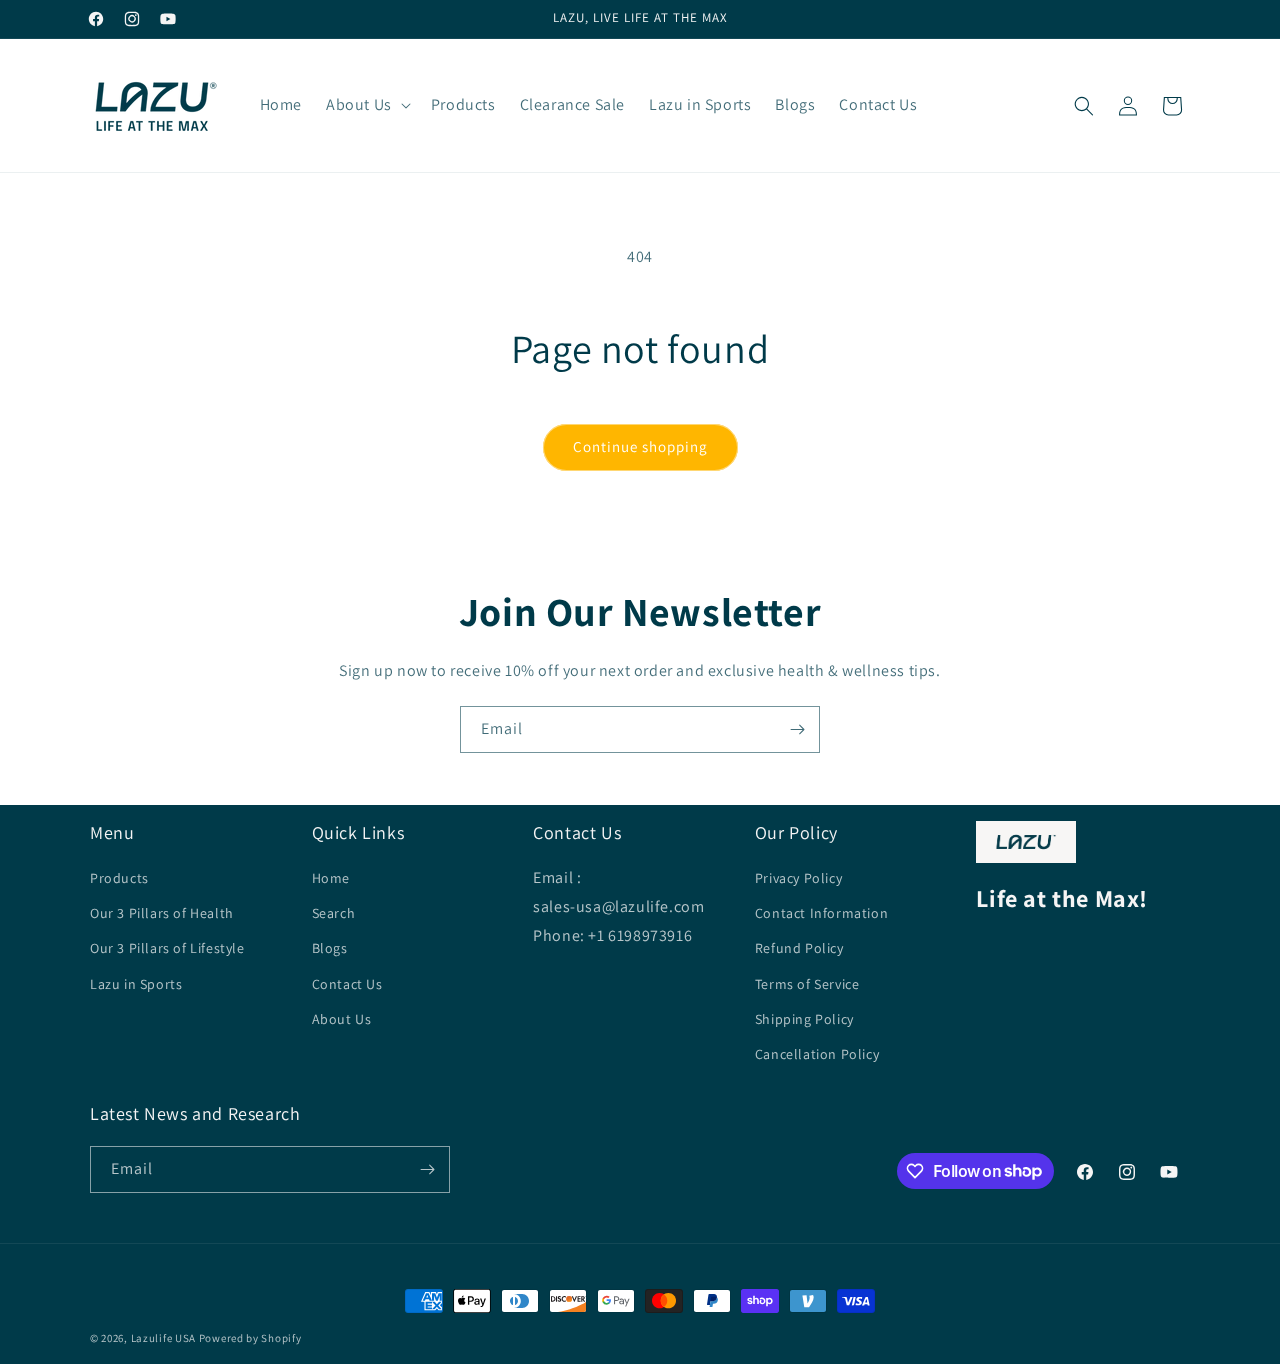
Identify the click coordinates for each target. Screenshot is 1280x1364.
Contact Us (347, 984)
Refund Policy (799, 948)
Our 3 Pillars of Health (162, 913)
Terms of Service (807, 984)
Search (334, 913)
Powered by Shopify (250, 1338)
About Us (342, 1019)
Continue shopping (640, 446)
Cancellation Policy (817, 1054)
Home (331, 878)
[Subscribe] (797, 729)
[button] (366, 105)
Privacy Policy (798, 878)
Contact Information (821, 913)
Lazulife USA (163, 1338)
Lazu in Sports (136, 984)
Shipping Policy (804, 1019)
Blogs (330, 948)
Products (119, 878)
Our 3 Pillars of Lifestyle (167, 948)
